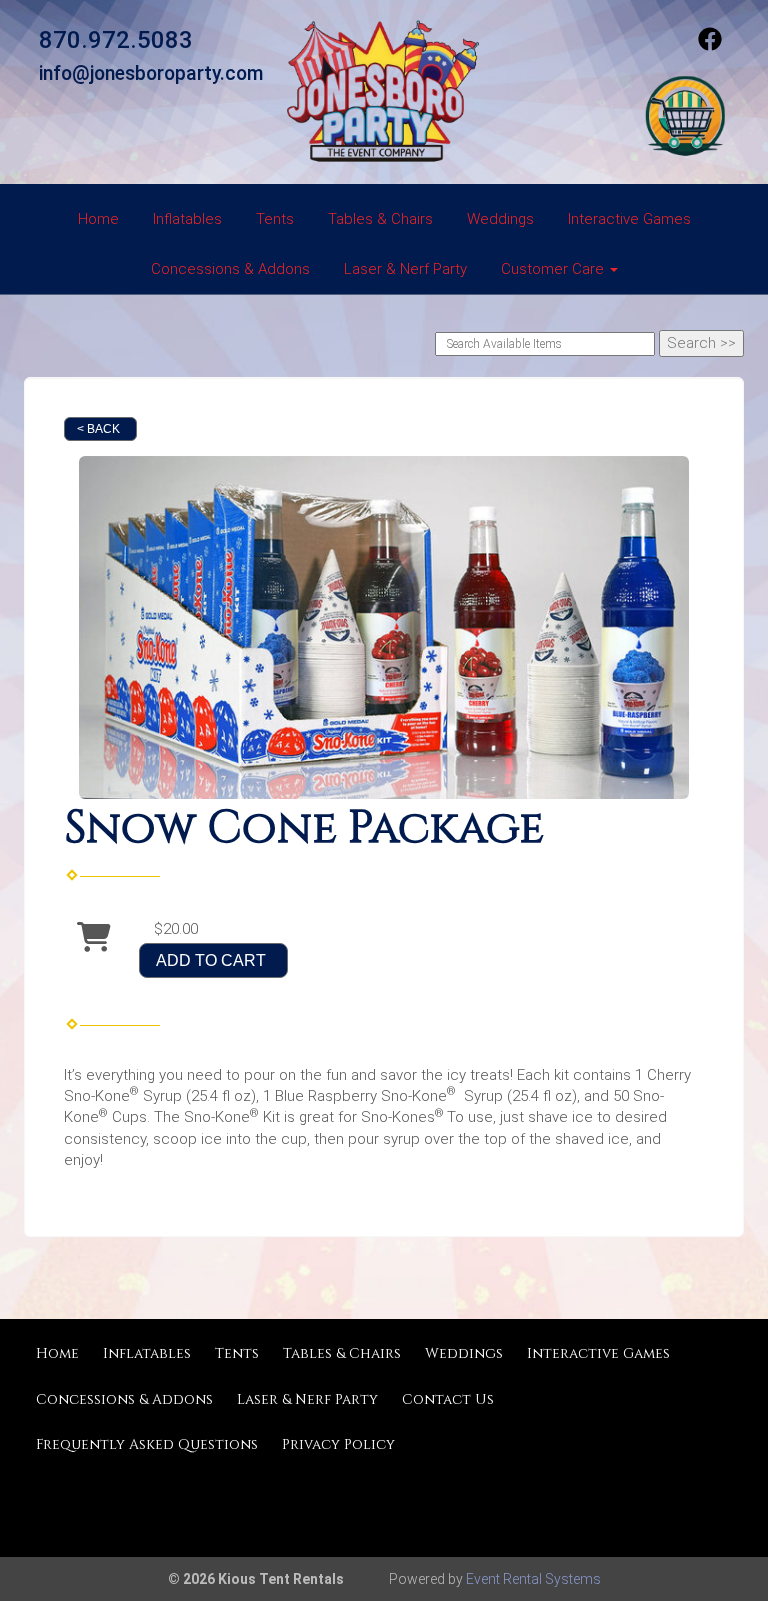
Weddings (500, 219)
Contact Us (448, 1399)
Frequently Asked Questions (147, 1444)
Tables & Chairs (380, 219)
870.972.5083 (116, 40)
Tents (275, 219)
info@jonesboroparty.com (151, 73)
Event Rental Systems (533, 1579)
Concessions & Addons (230, 269)
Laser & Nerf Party (405, 269)
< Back (98, 429)
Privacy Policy (338, 1444)
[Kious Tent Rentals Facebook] (710, 46)
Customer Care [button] (554, 269)
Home (98, 219)
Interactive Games (629, 219)
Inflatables (187, 219)
